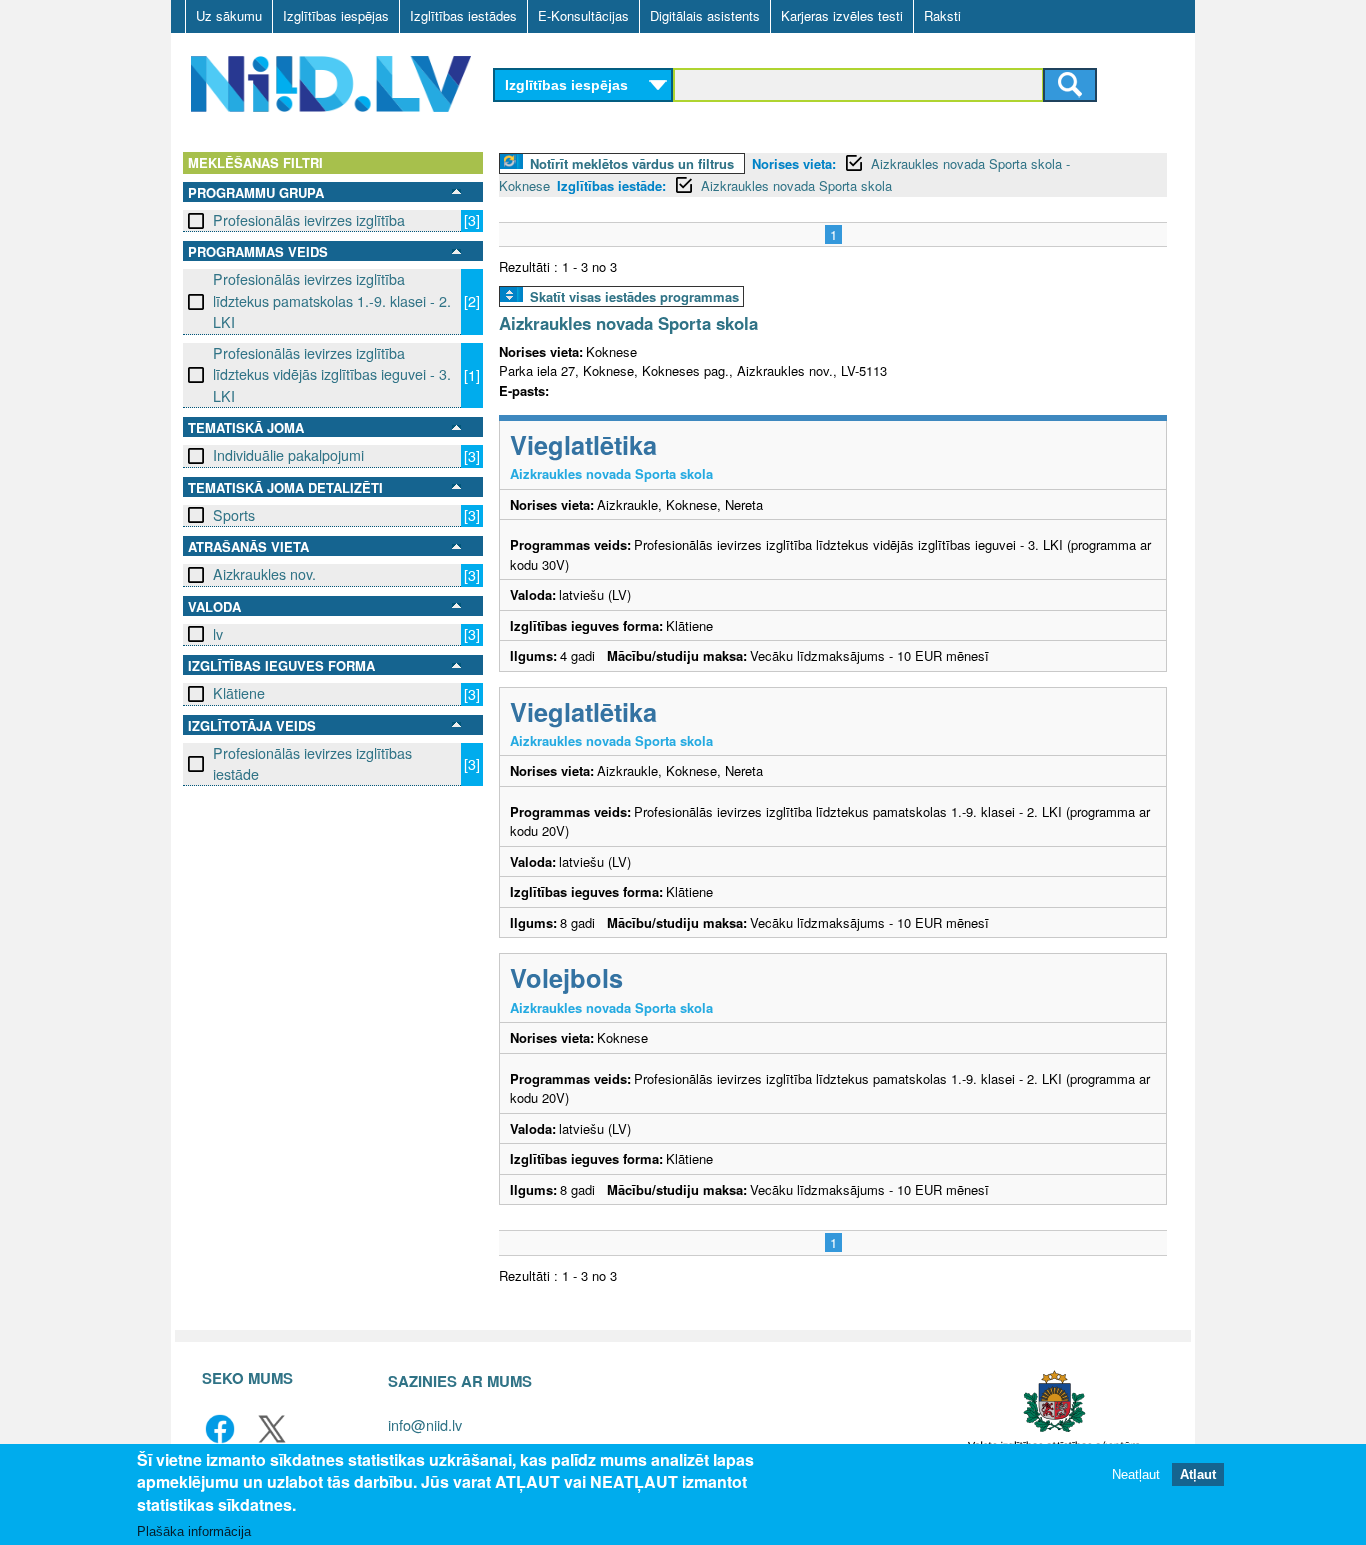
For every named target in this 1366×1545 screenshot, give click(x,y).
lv (218, 634)
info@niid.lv (425, 1424)
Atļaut (1198, 1474)
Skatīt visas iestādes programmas (634, 296)
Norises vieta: (794, 163)
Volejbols (566, 977)
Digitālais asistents (705, 15)
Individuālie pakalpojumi (288, 455)
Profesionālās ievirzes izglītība (309, 220)
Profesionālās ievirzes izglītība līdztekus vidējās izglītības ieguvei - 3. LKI (332, 374)
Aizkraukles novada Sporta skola (796, 185)
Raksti (942, 15)
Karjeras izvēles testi (842, 15)
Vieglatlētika (583, 444)
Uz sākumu (229, 15)
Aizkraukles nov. (264, 574)
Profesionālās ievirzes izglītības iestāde (312, 763)
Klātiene (239, 693)
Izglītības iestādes (463, 15)
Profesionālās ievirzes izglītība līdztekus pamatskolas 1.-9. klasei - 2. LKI (332, 300)
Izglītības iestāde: (611, 185)
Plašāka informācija (194, 1531)
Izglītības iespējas (336, 15)
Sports (234, 515)
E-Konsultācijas (583, 15)
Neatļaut (1136, 1474)
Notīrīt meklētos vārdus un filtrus (632, 163)
